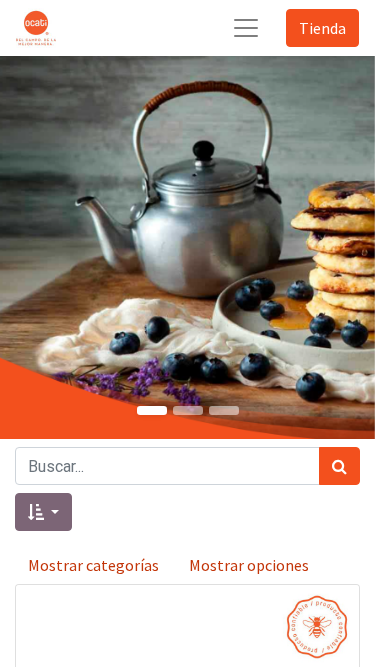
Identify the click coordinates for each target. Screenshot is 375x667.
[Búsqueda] (339, 466)
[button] (43, 512)
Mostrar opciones (249, 565)
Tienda (322, 28)
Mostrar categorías (93, 565)
